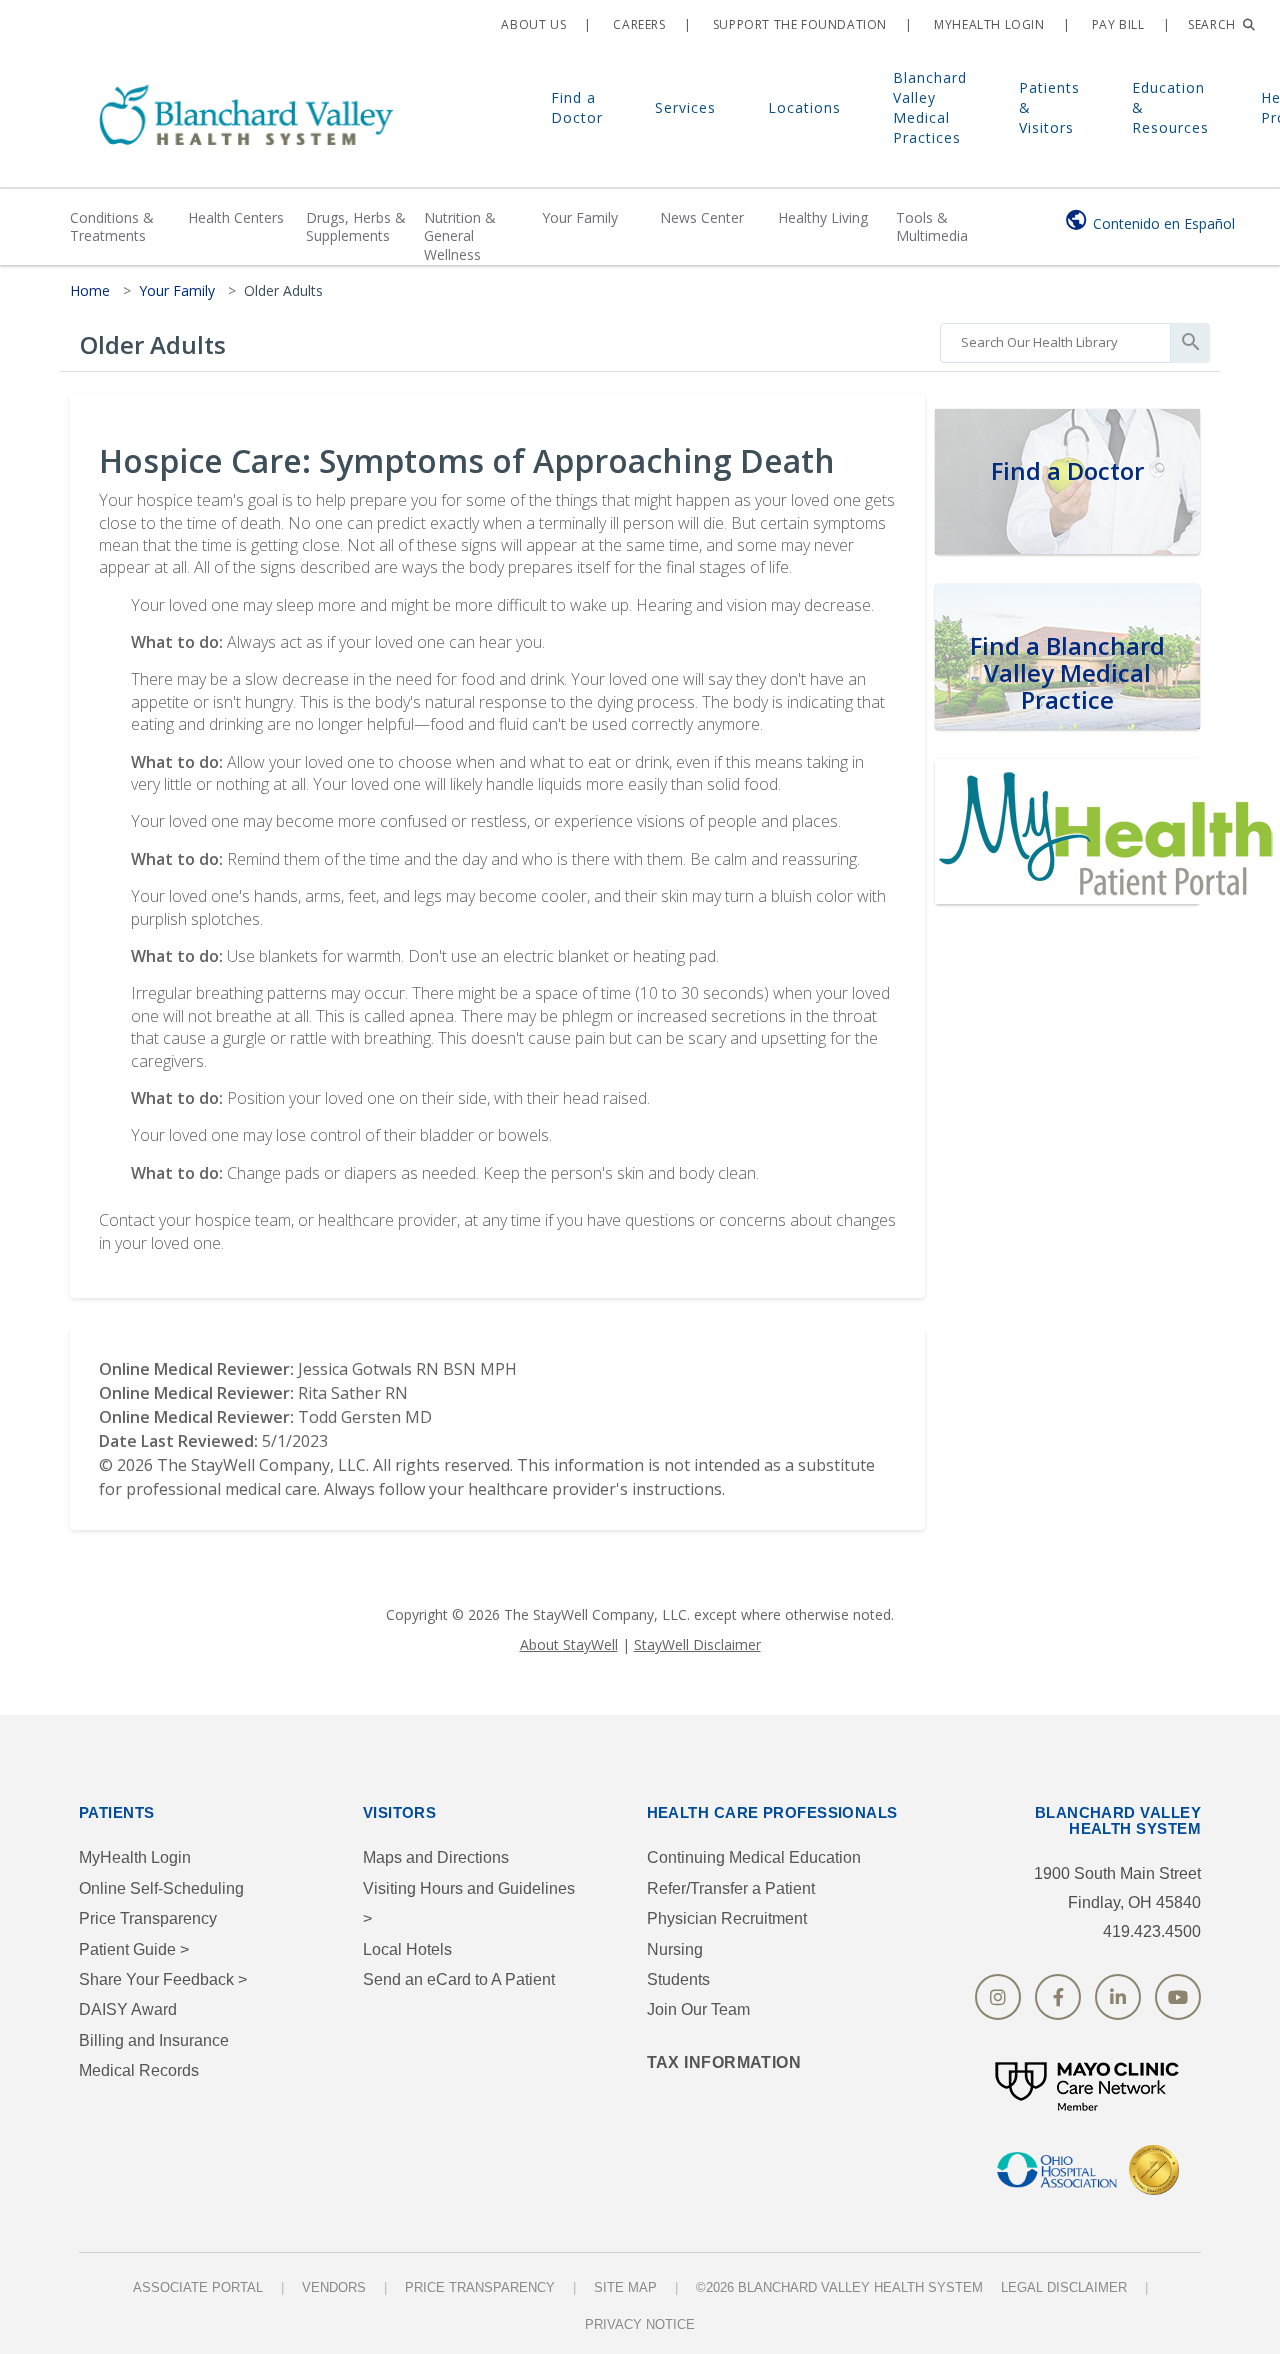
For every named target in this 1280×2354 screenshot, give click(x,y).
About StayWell (569, 1644)
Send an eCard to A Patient (459, 1979)
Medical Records (139, 2070)
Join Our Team (698, 2009)
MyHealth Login (135, 1857)
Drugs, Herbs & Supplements (356, 226)
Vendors (334, 2287)
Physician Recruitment (727, 1918)
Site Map (625, 2287)
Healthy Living (823, 217)
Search (1213, 24)
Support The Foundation (798, 24)
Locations (804, 107)
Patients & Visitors (1049, 107)
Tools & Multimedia (932, 226)
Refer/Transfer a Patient (731, 1888)
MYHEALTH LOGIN (988, 24)
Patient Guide (134, 1949)
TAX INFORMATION (724, 2062)
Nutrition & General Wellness (460, 235)
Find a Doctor (577, 107)
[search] (1055, 338)
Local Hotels (407, 1949)
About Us (532, 24)
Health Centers (236, 217)
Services (685, 107)
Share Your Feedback (163, 1979)
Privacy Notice (640, 2324)
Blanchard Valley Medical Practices (930, 107)
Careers (638, 24)
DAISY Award (128, 2009)
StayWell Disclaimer (697, 1644)
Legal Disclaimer (1064, 2287)
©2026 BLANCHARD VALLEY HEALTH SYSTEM (839, 2287)
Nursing (675, 1949)
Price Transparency (148, 1918)
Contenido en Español (1164, 223)
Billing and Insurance (154, 2040)
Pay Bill (1116, 24)
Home (90, 290)
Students (678, 1979)
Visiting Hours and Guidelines (469, 1903)
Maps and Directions (436, 1857)
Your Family (580, 217)
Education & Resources (1170, 107)
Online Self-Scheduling (161, 1888)
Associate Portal (198, 2287)
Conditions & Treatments (112, 226)
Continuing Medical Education (754, 1857)
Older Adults (283, 290)
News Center (702, 217)
